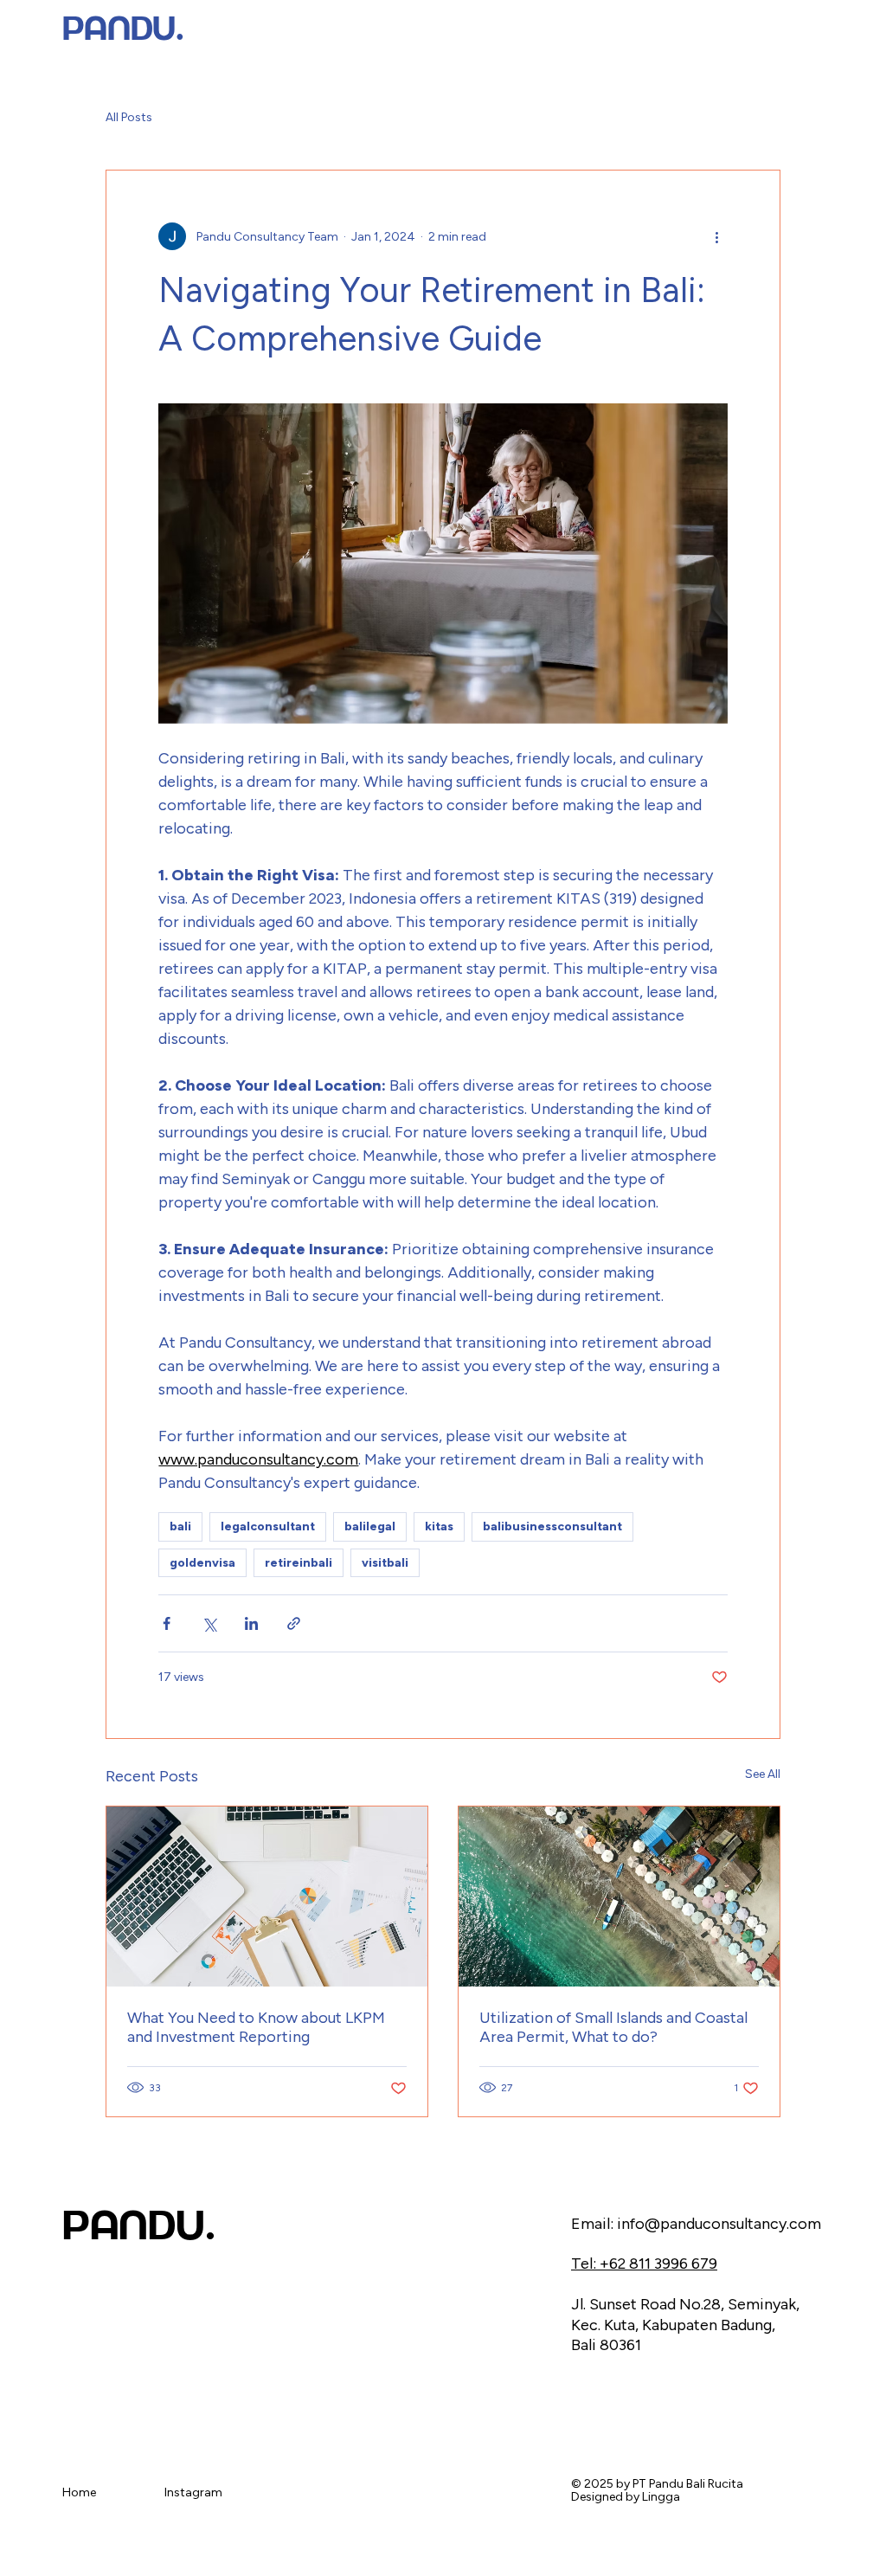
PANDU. (123, 29)
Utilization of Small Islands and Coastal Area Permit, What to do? (613, 2027)
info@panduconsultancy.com (719, 2224)
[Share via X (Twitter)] (209, 1623)
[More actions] (717, 236)
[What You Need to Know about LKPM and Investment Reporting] (267, 1897)
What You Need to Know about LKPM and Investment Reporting (256, 2027)
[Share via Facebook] (167, 1623)
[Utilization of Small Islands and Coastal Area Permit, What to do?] (619, 1897)
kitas (439, 1526)
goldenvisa (202, 1563)
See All (763, 1774)
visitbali (385, 1563)
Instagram (193, 2492)
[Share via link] (294, 1623)
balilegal (370, 1526)
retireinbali (299, 1563)
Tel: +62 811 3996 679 (644, 2264)
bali (180, 1526)
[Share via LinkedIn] (251, 1623)
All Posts (129, 117)
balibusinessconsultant (552, 1526)
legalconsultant (268, 1526)
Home (79, 2492)
